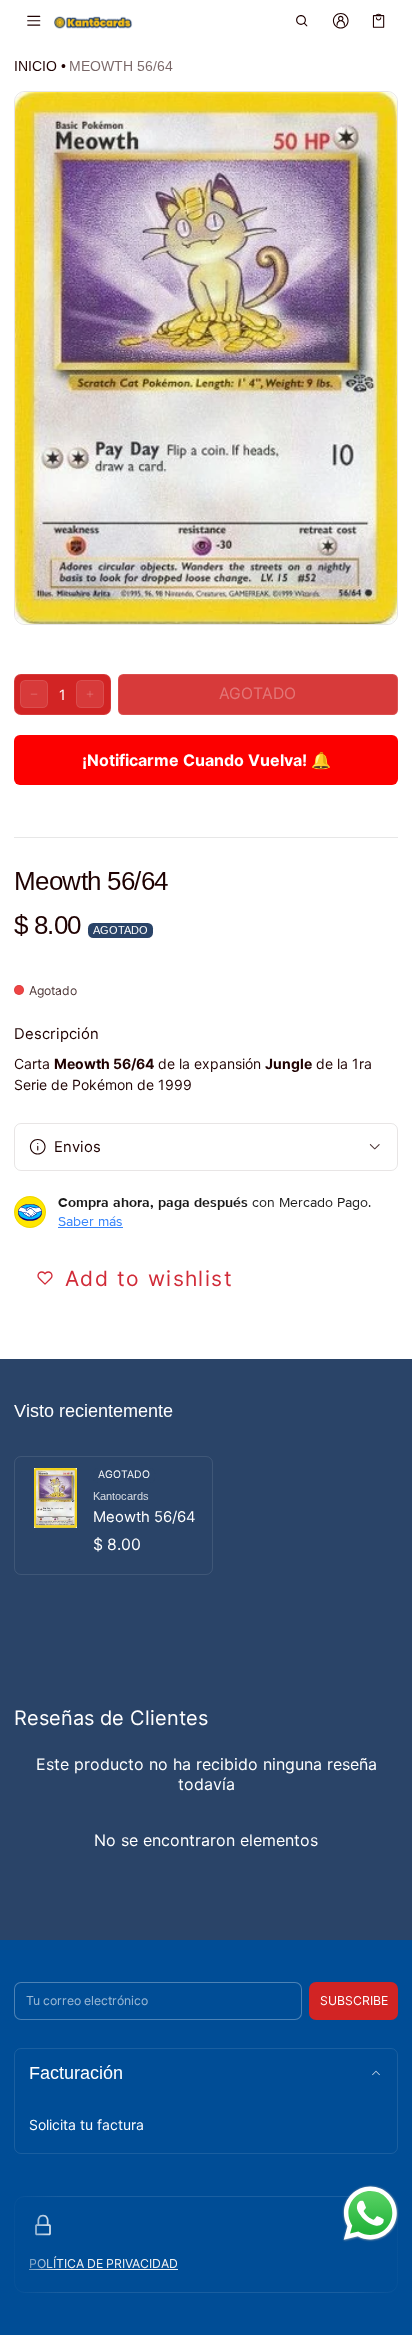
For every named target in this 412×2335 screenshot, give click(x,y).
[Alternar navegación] (33, 21)
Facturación (76, 2073)
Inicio (35, 66)
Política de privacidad (103, 2263)
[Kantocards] (93, 21)
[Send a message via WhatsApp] (370, 2213)
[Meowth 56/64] (113, 1515)
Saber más (90, 1221)
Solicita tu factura (86, 2124)
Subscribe (354, 2000)
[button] (302, 21)
